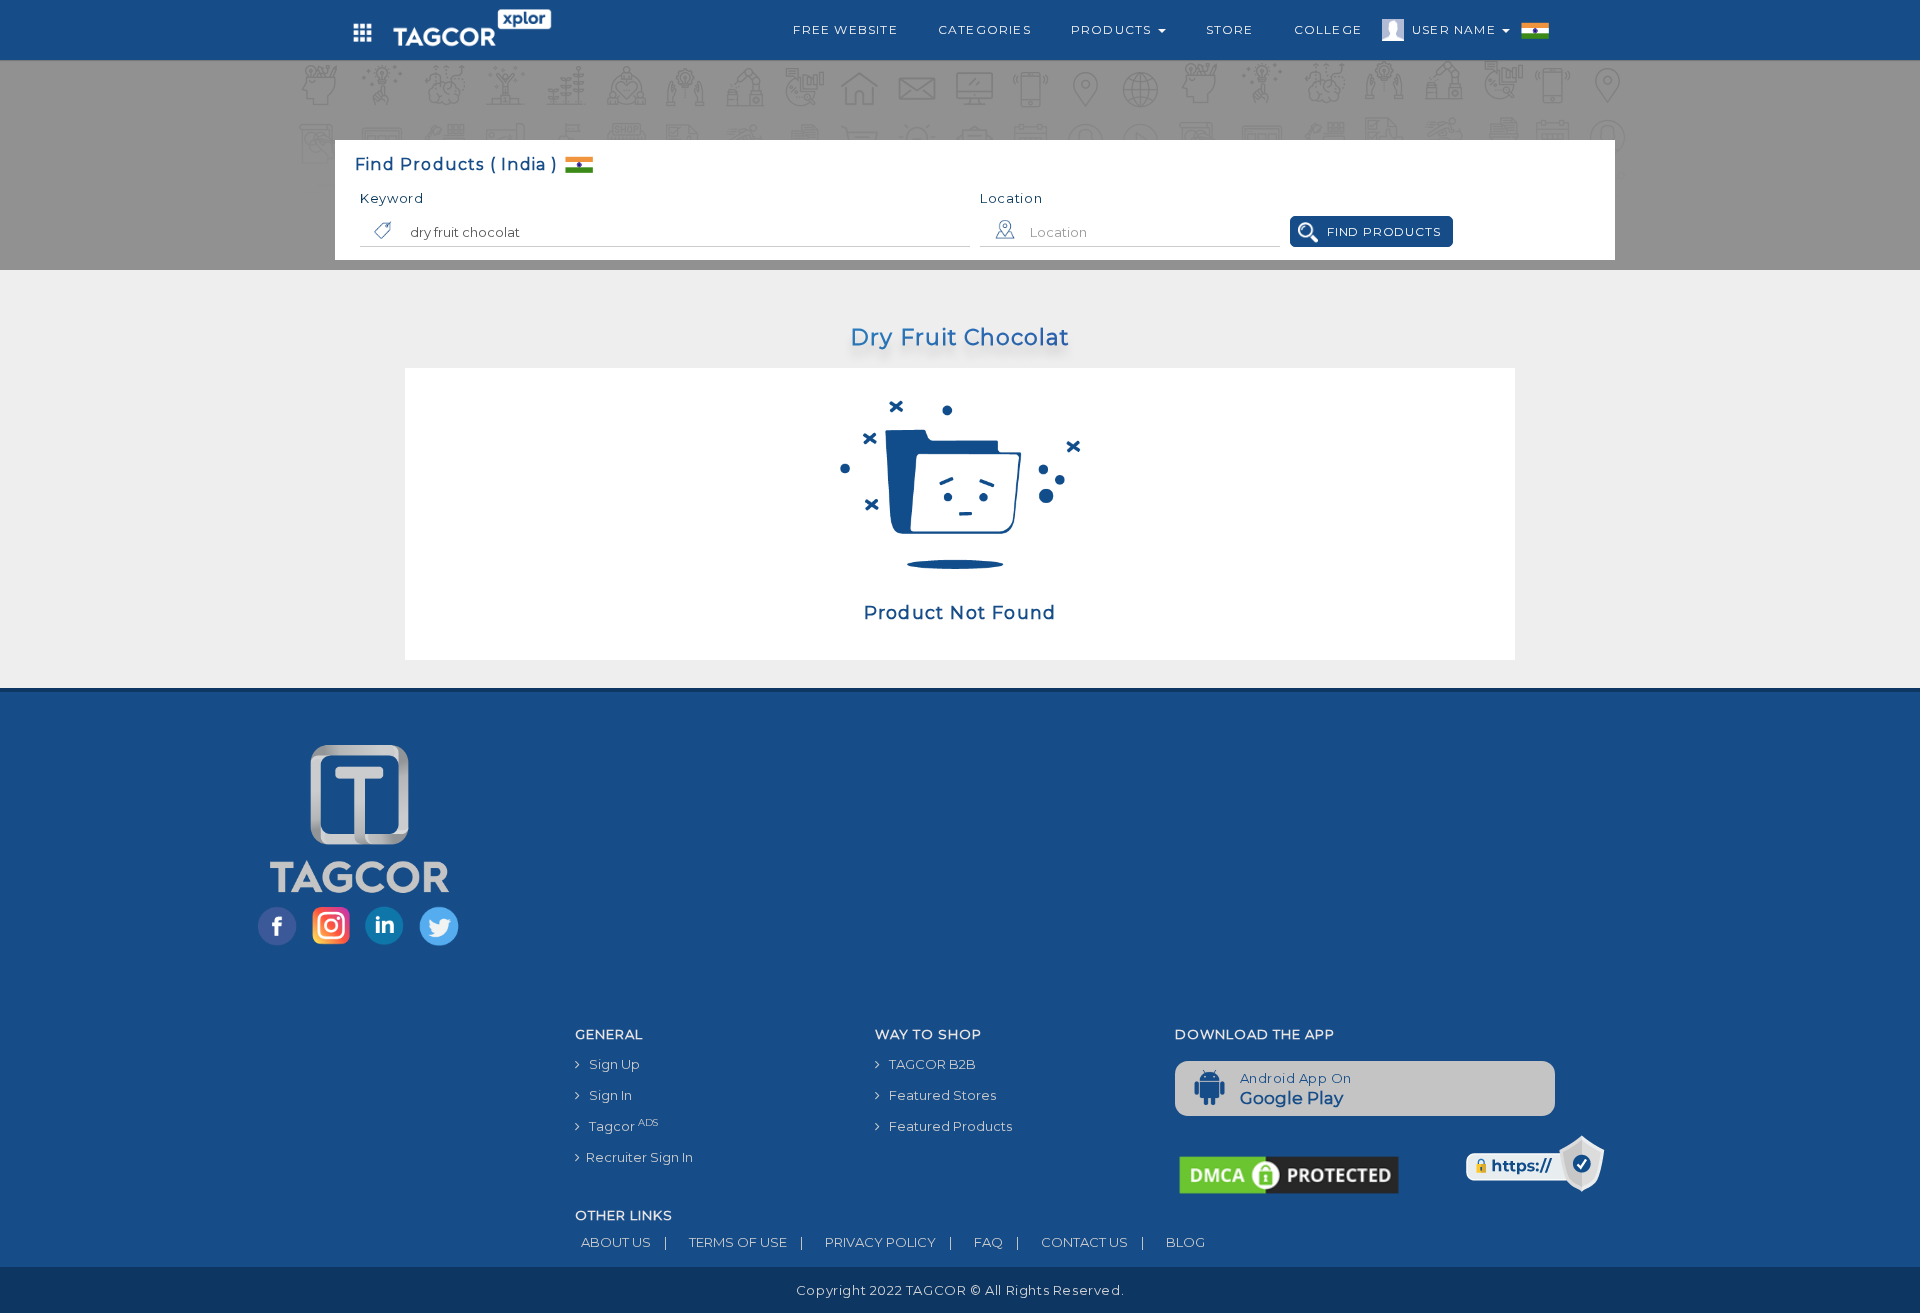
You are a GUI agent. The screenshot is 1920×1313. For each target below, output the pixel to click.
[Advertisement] (1160, 867)
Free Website (845, 29)
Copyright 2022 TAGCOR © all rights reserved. (960, 1290)
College (1328, 29)
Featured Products (946, 1126)
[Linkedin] (389, 944)
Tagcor (619, 1125)
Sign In (606, 1095)
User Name (1456, 29)
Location (1011, 198)
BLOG (1173, 1242)
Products (1113, 29)
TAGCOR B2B (928, 1064)
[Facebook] (281, 944)
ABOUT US (613, 1242)
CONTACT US (1072, 1242)
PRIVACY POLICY (868, 1242)
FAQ (976, 1242)
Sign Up (610, 1064)
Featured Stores (938, 1095)
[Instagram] (335, 944)
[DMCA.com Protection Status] (1289, 1173)
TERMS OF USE (725, 1242)
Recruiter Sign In (636, 1157)
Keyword (392, 198)
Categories (984, 29)
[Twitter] (441, 944)
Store (1230, 29)
